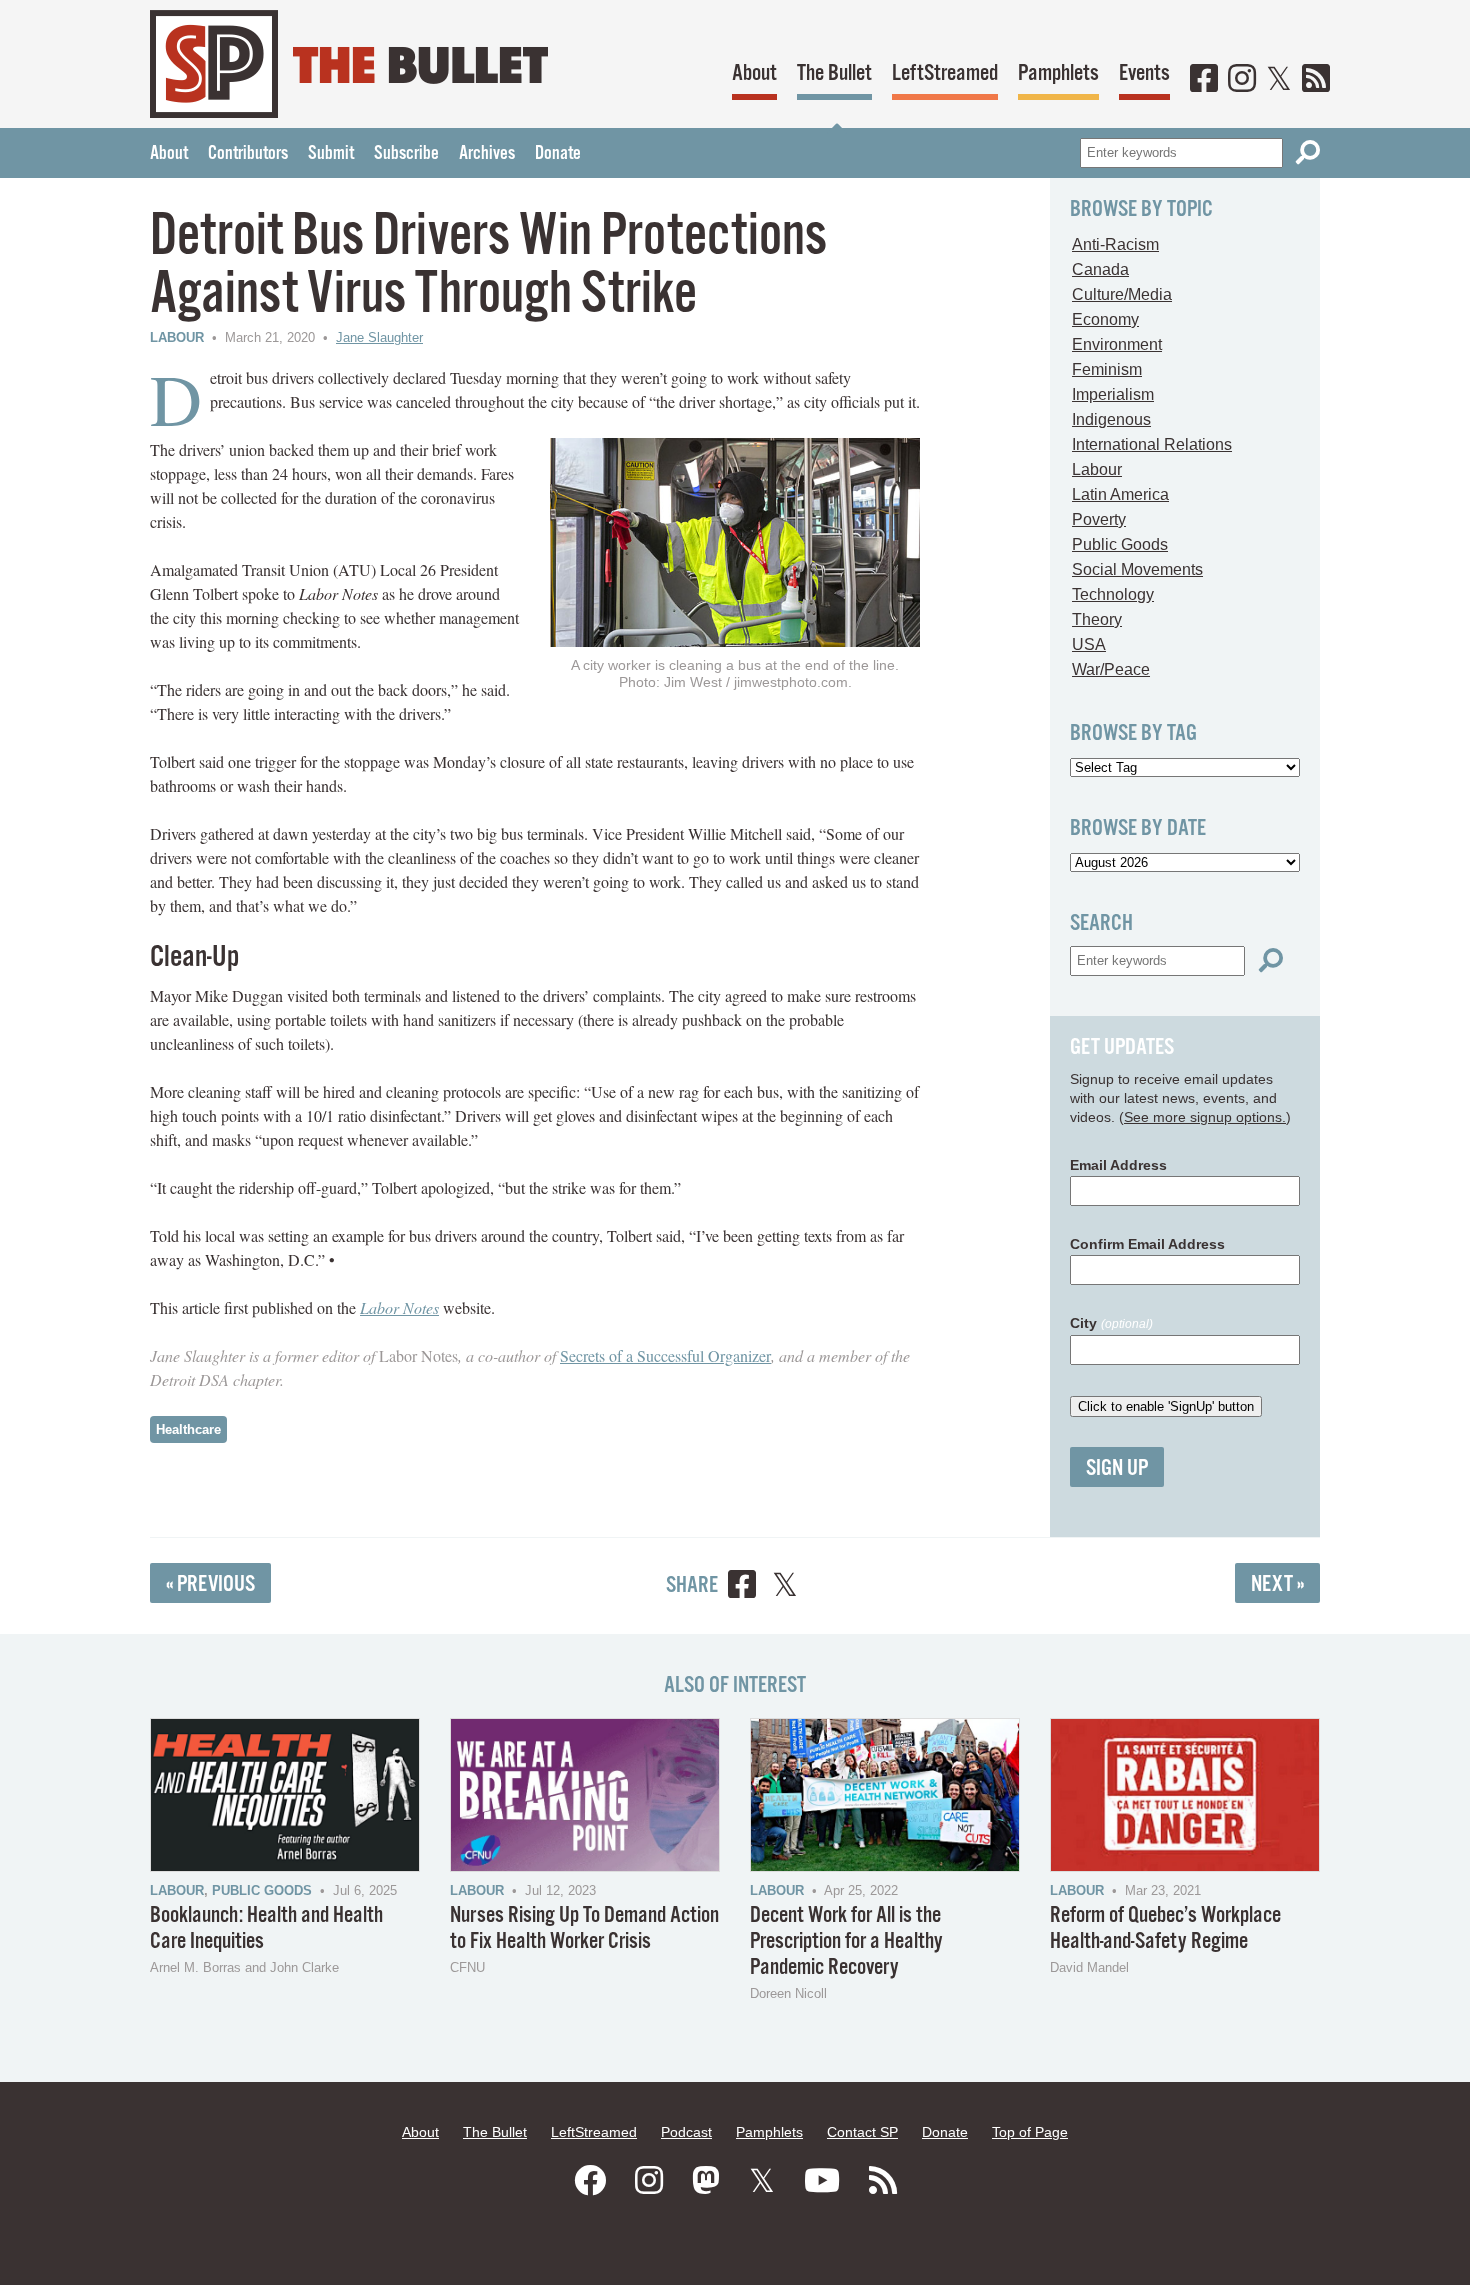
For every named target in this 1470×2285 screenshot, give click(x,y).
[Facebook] (1204, 80)
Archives (487, 154)
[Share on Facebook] (742, 1587)
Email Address (1118, 1165)
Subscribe (406, 154)
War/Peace (1111, 669)
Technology (1113, 594)
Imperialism (1113, 394)
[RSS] (1316, 80)
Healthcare (188, 1429)
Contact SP (862, 2132)
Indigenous (1111, 419)
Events (1144, 73)
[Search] (1308, 152)
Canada (1100, 269)
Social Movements (1137, 569)
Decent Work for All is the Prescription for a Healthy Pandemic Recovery (846, 1941)
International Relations (1152, 444)
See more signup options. (1205, 1117)
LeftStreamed (945, 73)
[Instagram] (1242, 80)
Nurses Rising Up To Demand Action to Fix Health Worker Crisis (584, 1928)
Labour (177, 337)
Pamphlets (1058, 73)
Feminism (1107, 369)
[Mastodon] (706, 2181)
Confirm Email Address (1147, 1244)
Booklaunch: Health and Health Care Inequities (266, 1928)
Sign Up (1117, 1468)
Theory (1097, 619)
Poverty (1099, 519)
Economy (1105, 319)
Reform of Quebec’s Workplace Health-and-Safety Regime (1165, 1928)
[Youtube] (822, 2181)
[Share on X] (785, 1587)
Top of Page (1030, 2132)
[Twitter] (1279, 80)
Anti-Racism (1115, 244)
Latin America (1120, 494)
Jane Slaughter (379, 337)
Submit (331, 154)
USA (1089, 644)
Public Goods (1120, 544)
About (754, 73)
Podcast (686, 2132)
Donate (558, 154)
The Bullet (834, 73)
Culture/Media (1122, 294)
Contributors (248, 154)
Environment (1117, 344)
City (1111, 1323)
